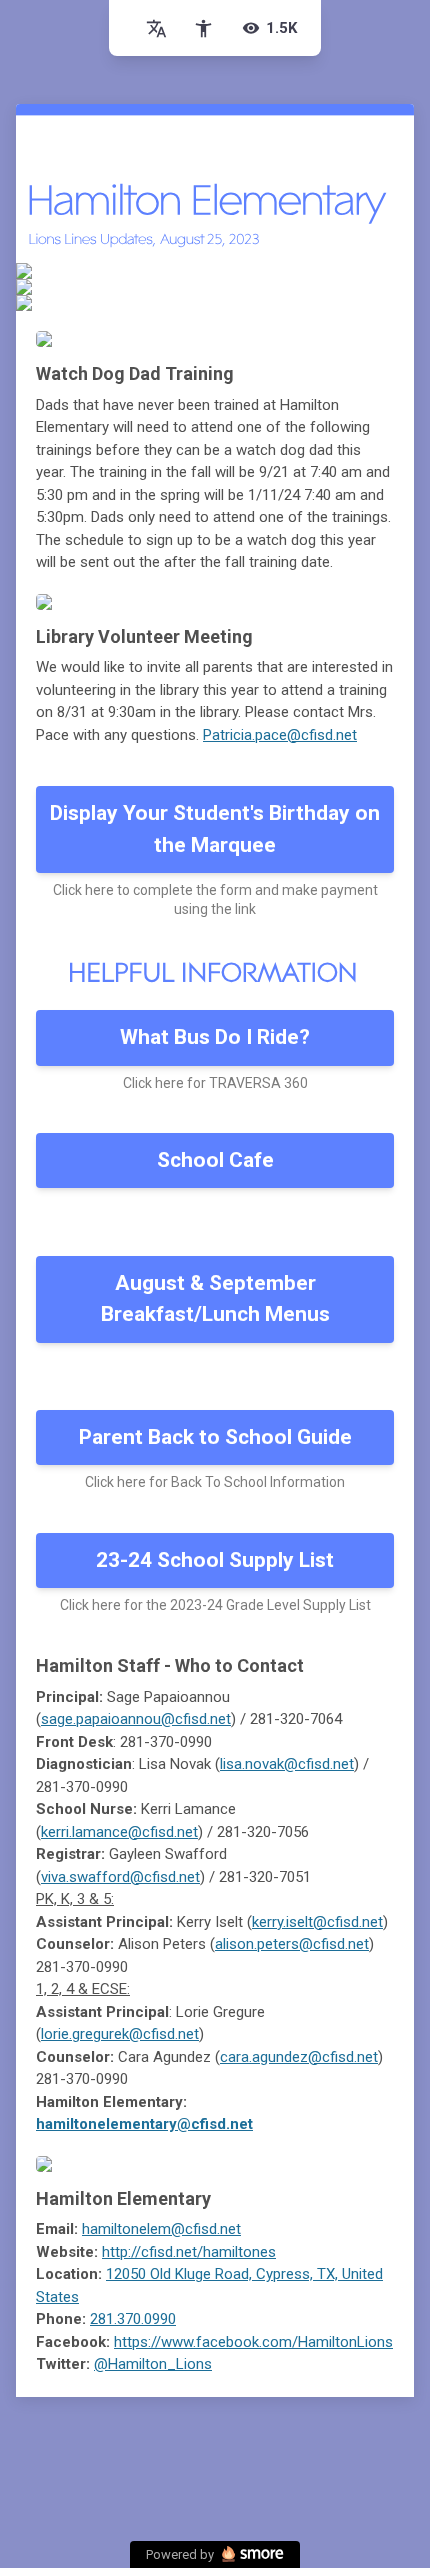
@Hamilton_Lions (153, 2364)
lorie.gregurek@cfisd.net (120, 2034)
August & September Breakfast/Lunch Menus (215, 1299)
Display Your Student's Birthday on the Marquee (215, 829)
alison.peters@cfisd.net (292, 1944)
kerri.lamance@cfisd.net (119, 1832)
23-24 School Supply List (215, 1560)
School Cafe (215, 1160)
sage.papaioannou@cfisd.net (136, 1719)
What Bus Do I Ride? (215, 1037)
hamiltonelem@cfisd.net (161, 2229)
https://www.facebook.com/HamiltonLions (253, 2342)
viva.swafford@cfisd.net (120, 1877)
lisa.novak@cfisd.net (287, 1764)
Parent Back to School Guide (215, 1437)
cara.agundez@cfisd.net (299, 2057)
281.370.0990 (133, 2319)
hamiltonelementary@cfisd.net (144, 2124)
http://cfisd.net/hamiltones (189, 2252)
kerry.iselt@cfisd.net (317, 1922)
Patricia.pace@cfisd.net (280, 735)
